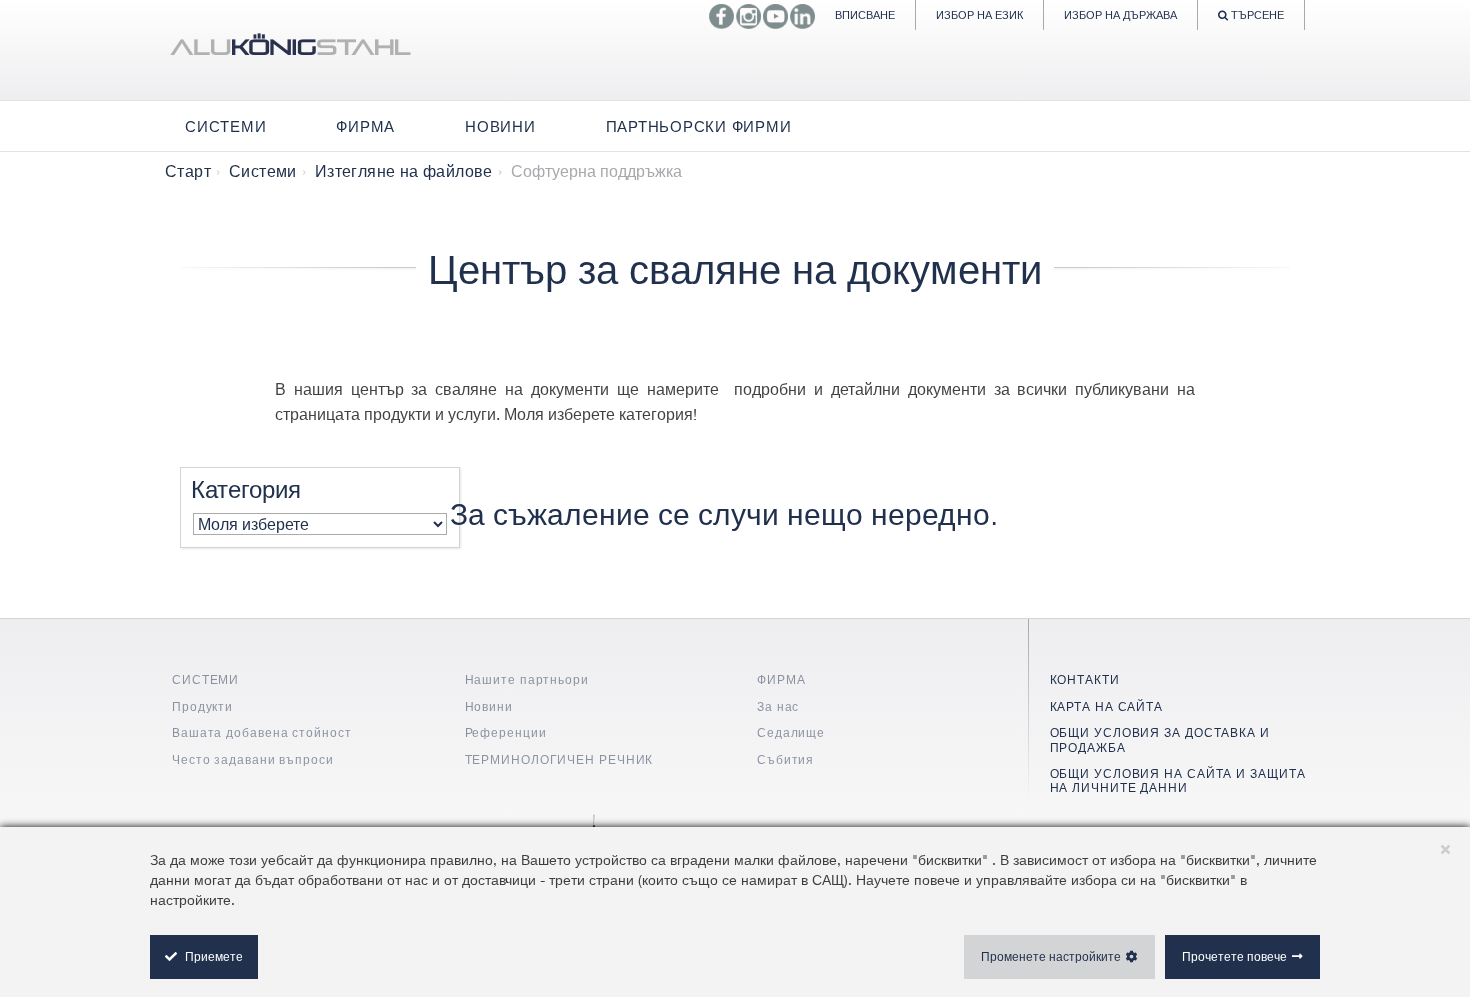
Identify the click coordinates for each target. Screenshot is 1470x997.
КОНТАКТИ (1085, 679)
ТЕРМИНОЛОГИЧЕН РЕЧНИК (559, 759)
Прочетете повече (1234, 956)
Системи (263, 171)
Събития (785, 759)
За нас (778, 706)
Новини (489, 706)
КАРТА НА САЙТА (1107, 706)
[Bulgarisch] (290, 50)
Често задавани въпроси (253, 759)
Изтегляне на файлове (404, 171)
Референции (506, 732)
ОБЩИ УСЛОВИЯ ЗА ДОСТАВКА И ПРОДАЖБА (1160, 739)
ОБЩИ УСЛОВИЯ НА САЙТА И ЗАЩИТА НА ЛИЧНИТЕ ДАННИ (1178, 780)
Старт (188, 171)
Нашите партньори (527, 679)
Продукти (202, 706)
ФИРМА (781, 679)
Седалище (791, 732)
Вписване (865, 14)
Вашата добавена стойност (262, 732)
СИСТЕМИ (205, 679)
